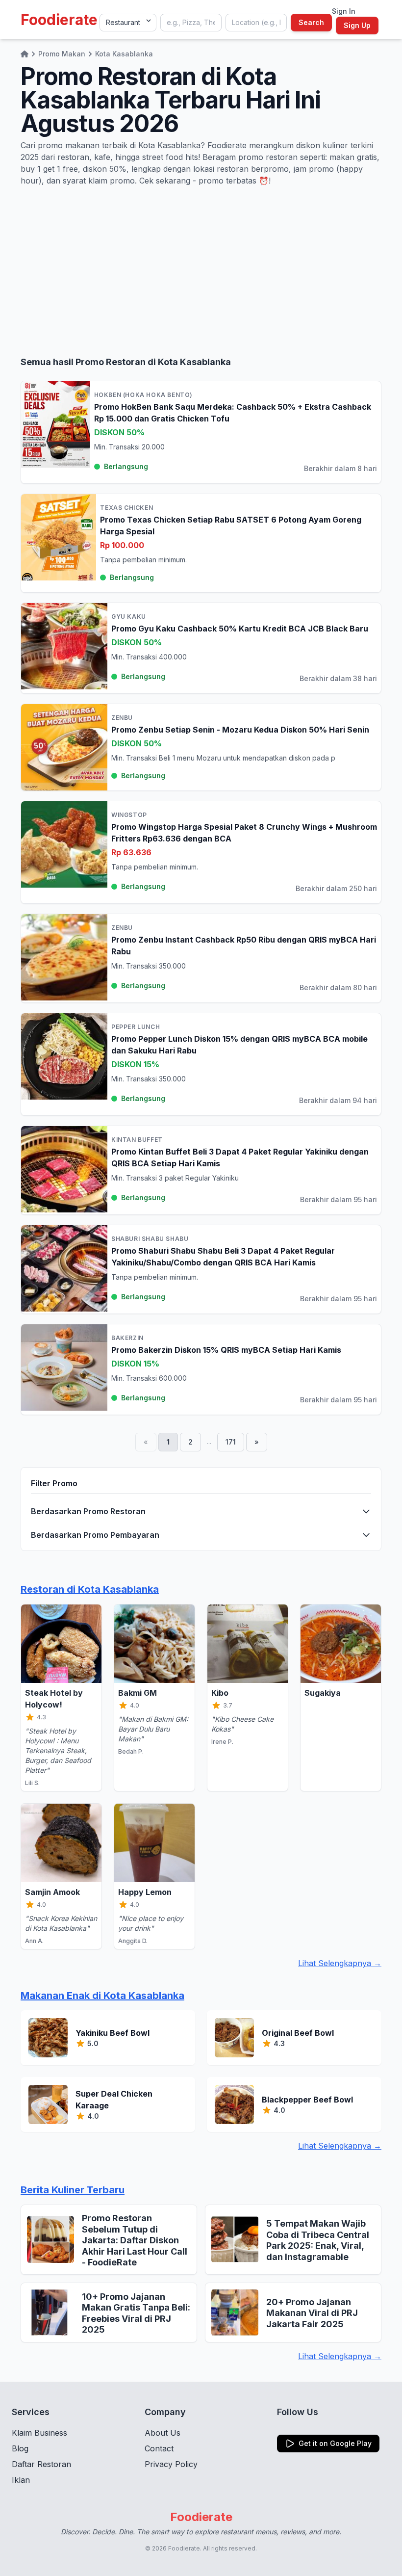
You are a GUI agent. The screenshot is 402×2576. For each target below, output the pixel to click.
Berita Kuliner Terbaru (73, 2190)
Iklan (21, 2480)
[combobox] (191, 23)
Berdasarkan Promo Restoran (88, 1511)
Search (311, 22)
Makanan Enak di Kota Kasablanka (102, 1996)
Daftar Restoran (41, 2464)
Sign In (344, 11)
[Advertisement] (201, 271)
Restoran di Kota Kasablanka (90, 1589)
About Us (163, 2433)
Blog (20, 2448)
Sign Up (357, 25)
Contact (159, 2448)
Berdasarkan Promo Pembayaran (95, 1535)
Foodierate (59, 20)
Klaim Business (39, 2433)
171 (231, 1442)
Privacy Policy (171, 2464)
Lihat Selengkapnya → (340, 1963)
